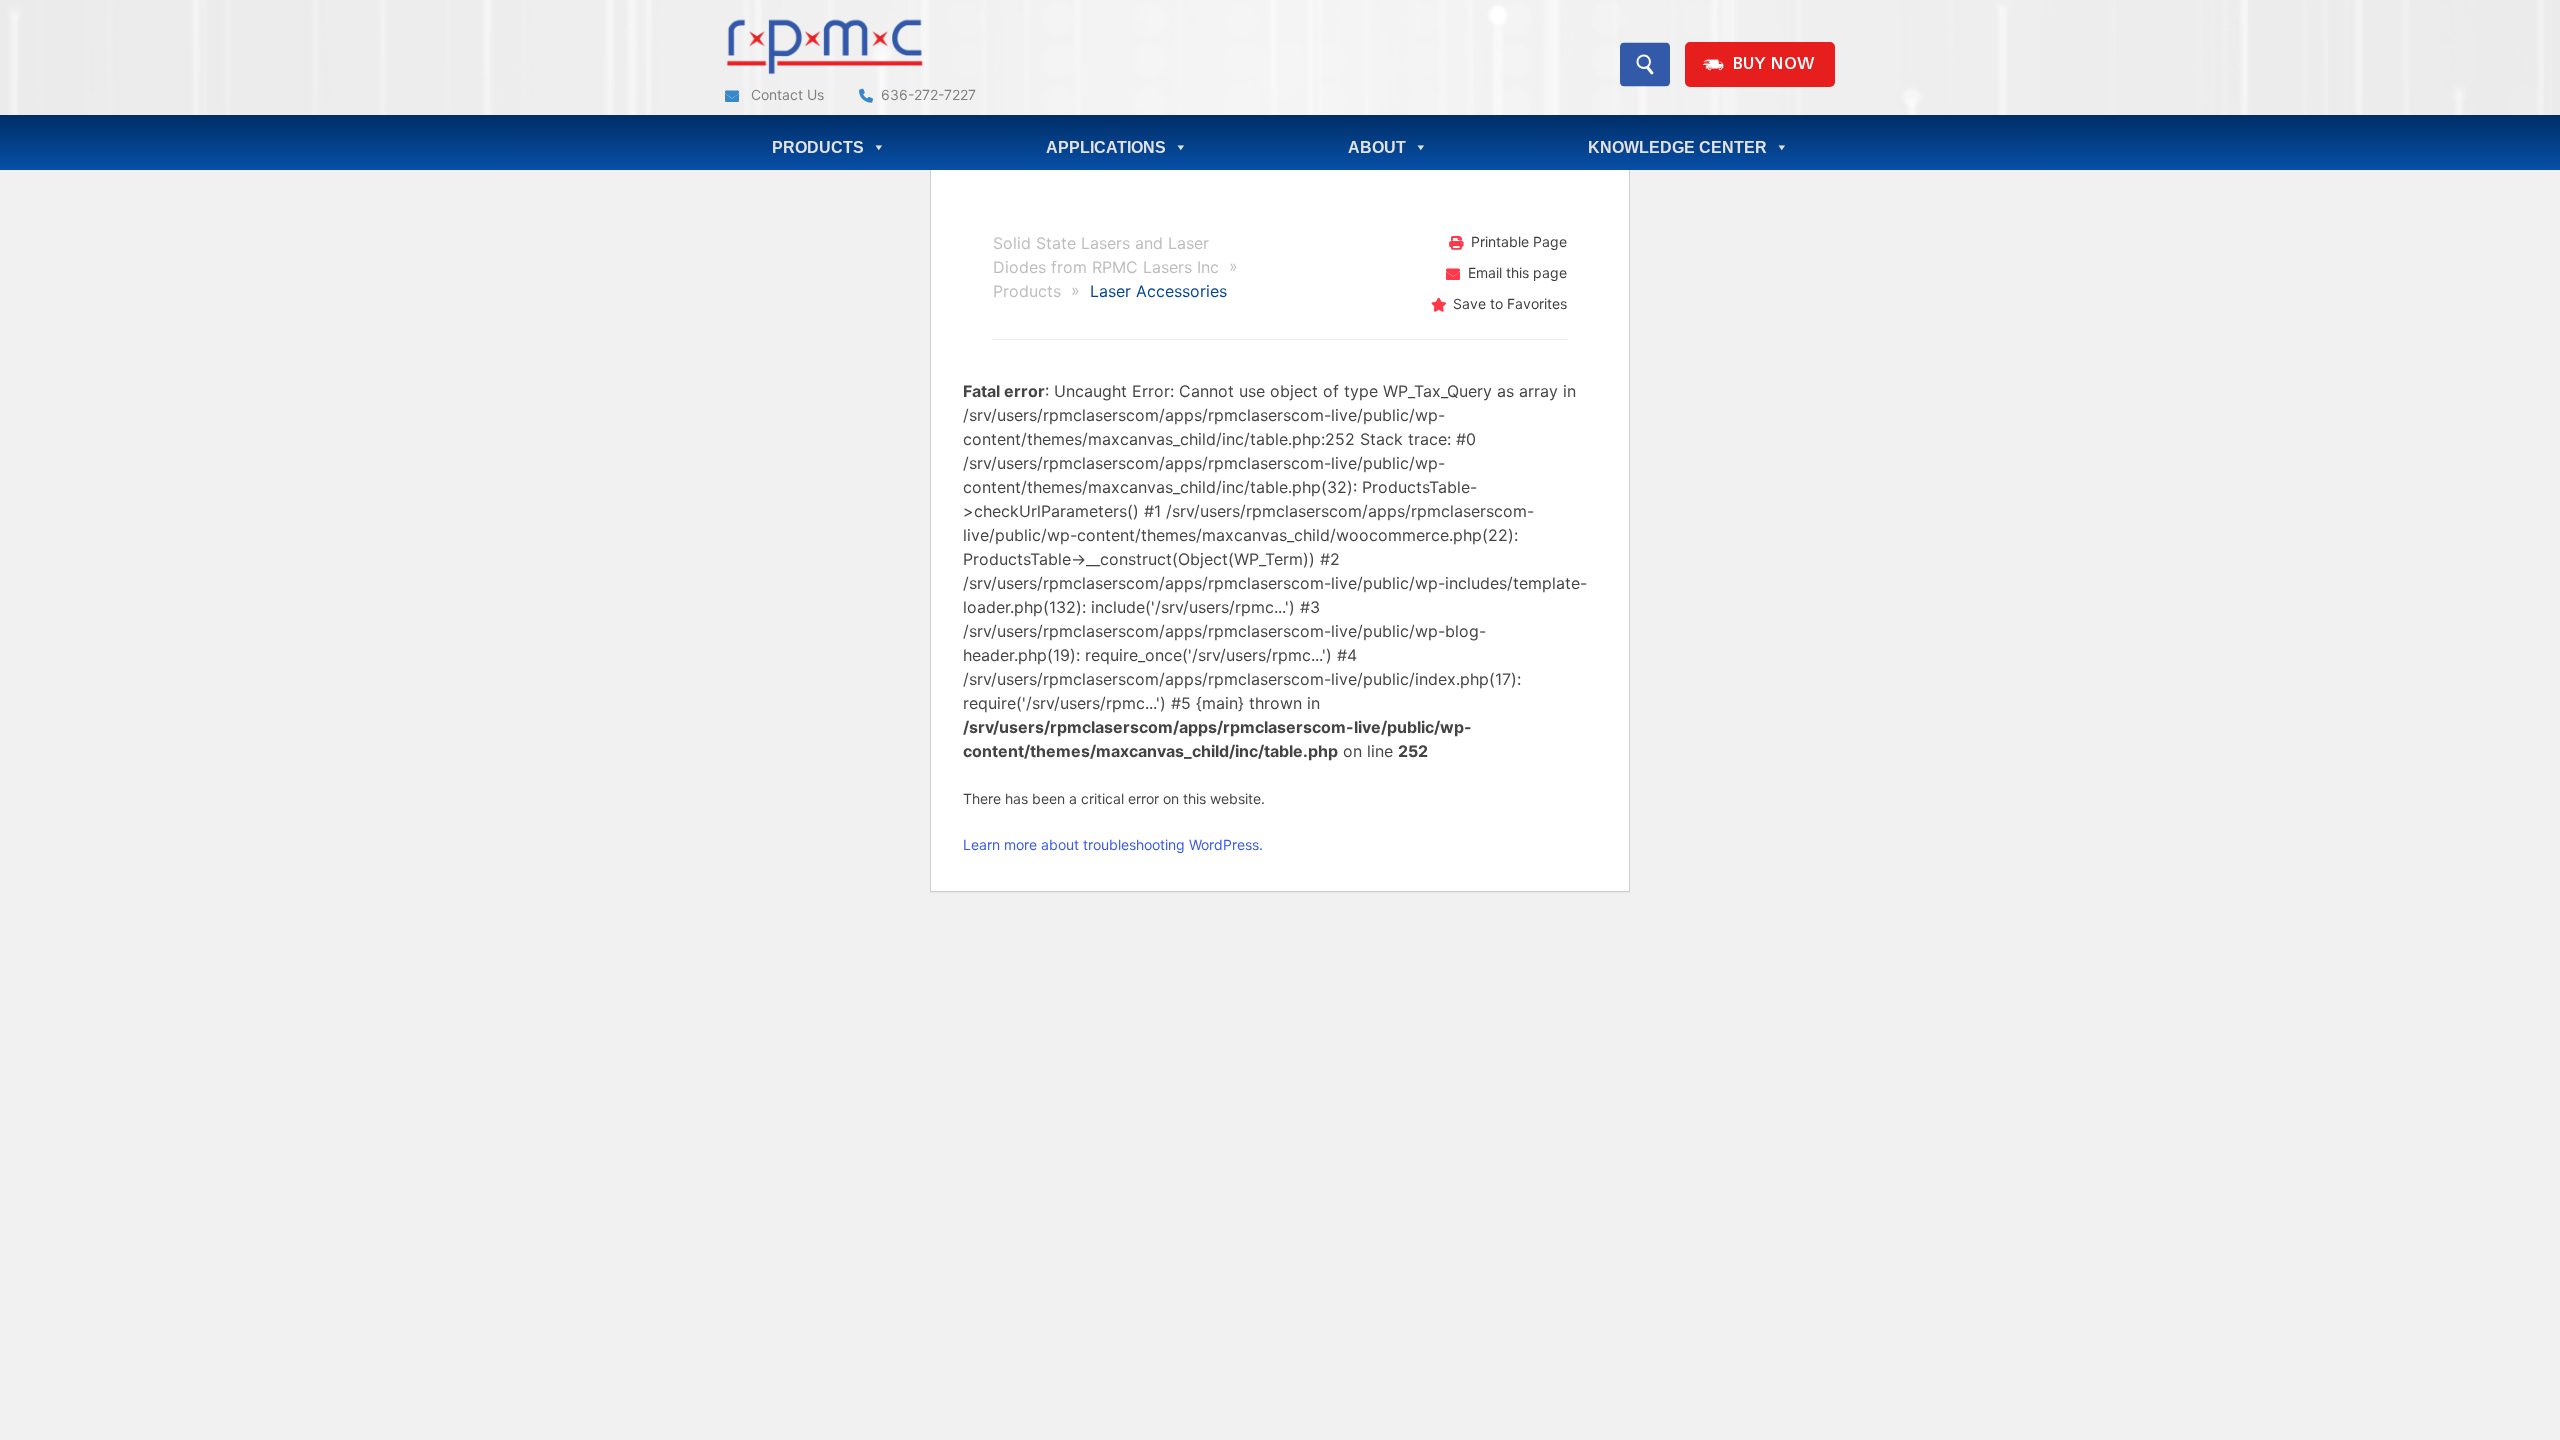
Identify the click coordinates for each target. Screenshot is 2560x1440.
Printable (1519, 241)
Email (1517, 272)
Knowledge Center (1677, 147)
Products (818, 147)
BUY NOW (1773, 64)
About (1377, 147)
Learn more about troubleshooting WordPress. (1113, 844)
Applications (1106, 147)
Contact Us (785, 94)
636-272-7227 (928, 94)
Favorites (1510, 303)
